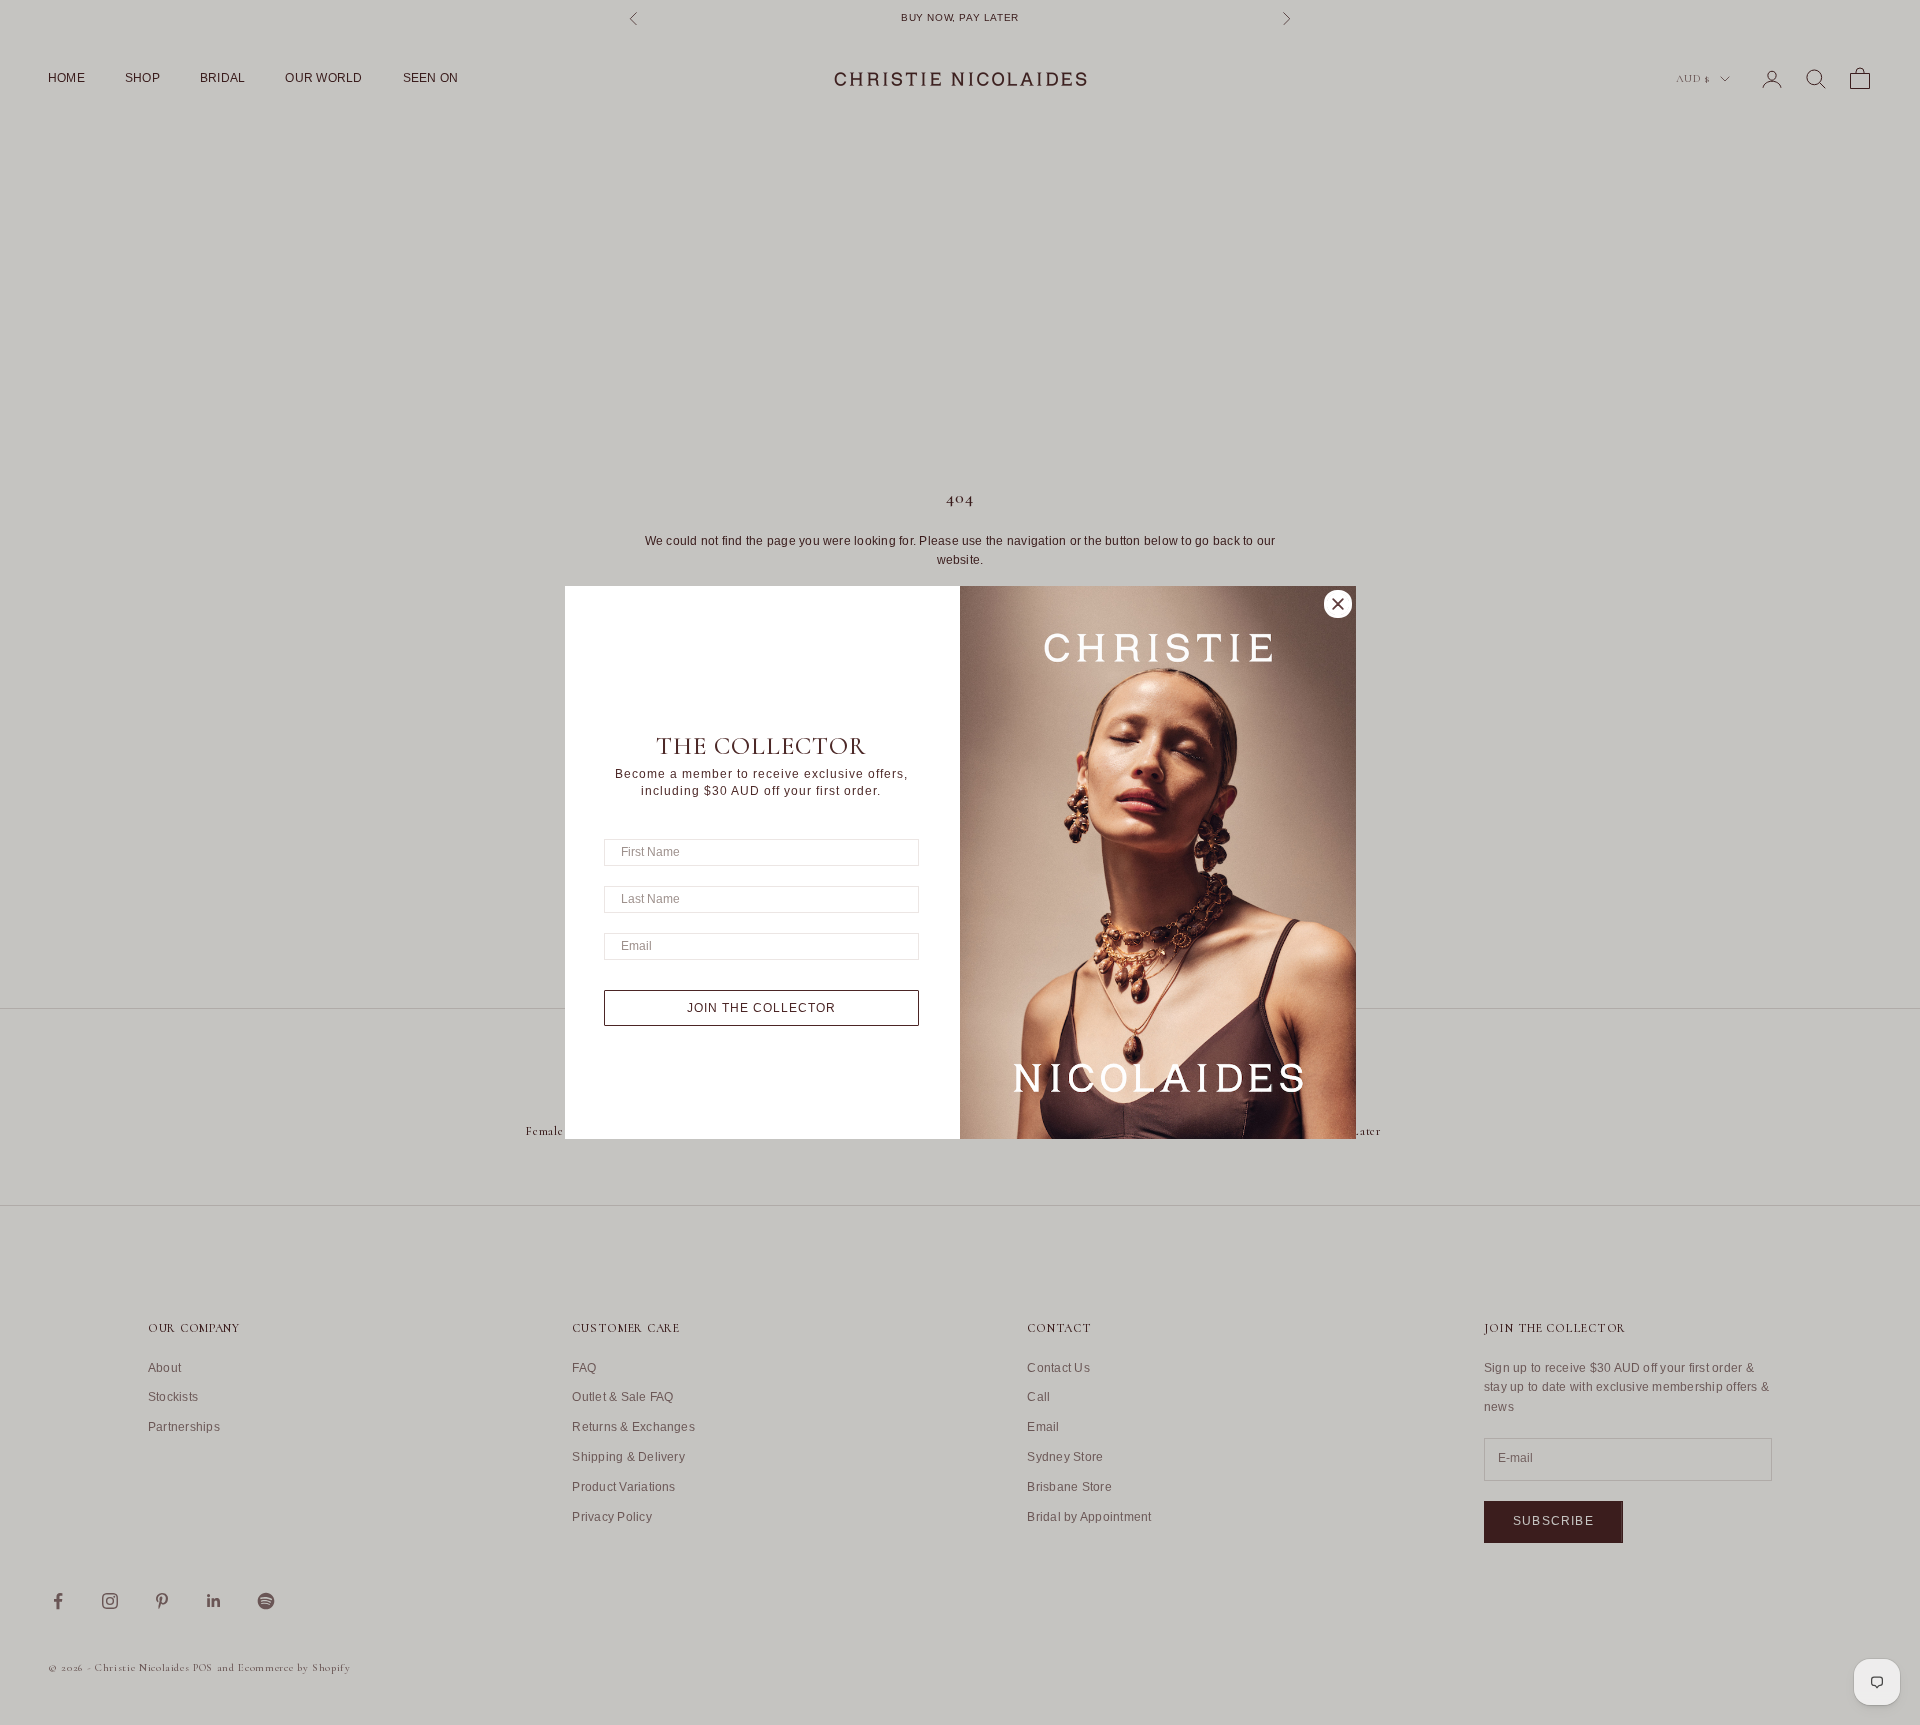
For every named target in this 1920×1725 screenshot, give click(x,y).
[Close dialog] (1338, 604)
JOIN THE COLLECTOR (761, 1008)
